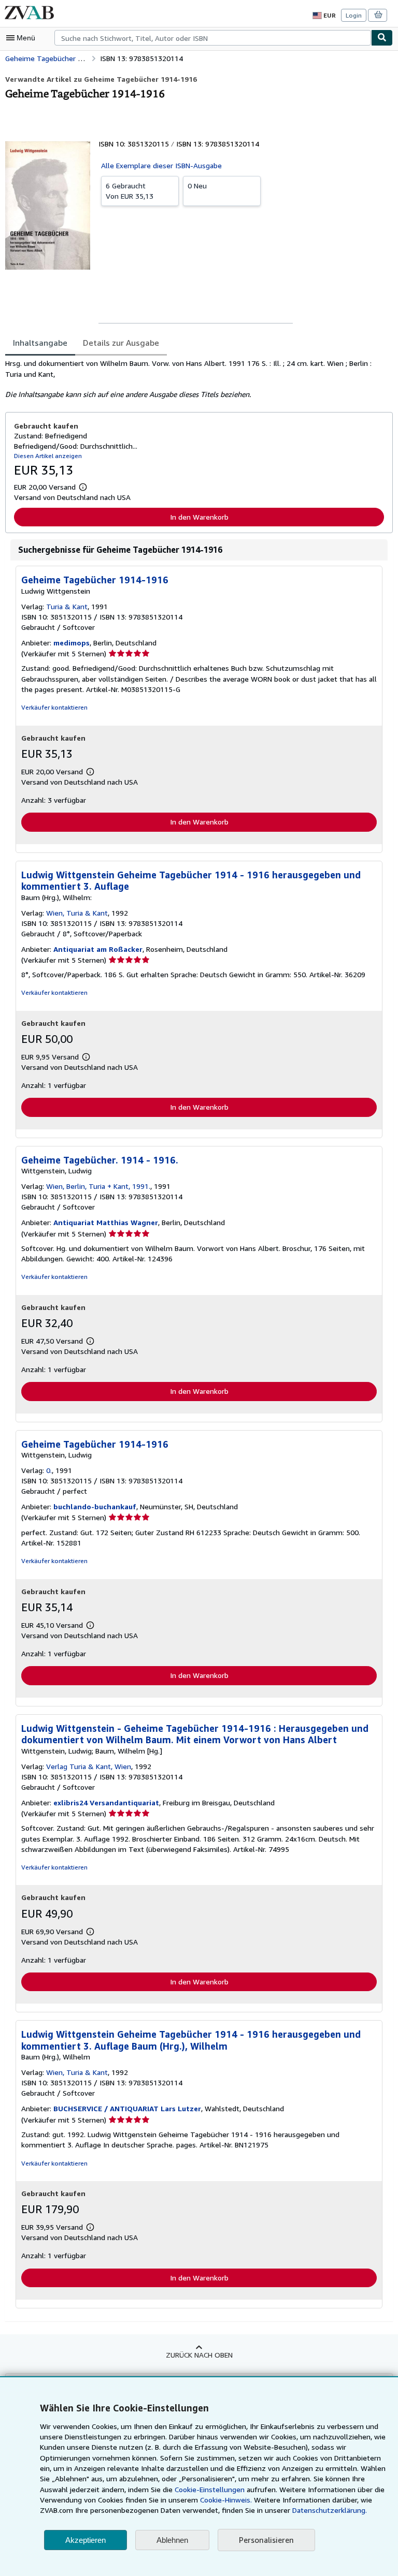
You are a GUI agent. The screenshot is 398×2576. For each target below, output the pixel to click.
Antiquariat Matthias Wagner (106, 1222)
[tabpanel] (195, 379)
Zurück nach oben (199, 2355)
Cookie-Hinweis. (226, 2500)
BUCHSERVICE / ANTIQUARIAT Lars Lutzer (127, 2108)
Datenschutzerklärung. (330, 2510)
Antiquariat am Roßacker (98, 949)
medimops (72, 643)
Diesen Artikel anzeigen (48, 456)
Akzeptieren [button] (86, 2540)
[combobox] (213, 38)
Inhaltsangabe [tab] (40, 343)
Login (354, 15)
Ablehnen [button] (172, 2540)
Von (130, 191)
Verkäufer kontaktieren (54, 707)
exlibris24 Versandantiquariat (106, 1802)
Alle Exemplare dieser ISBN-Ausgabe (161, 165)
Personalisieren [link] (266, 2540)
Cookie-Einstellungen (210, 2489)
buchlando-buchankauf (95, 1506)
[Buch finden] (382, 38)
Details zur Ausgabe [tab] (121, 343)
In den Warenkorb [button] (199, 517)
